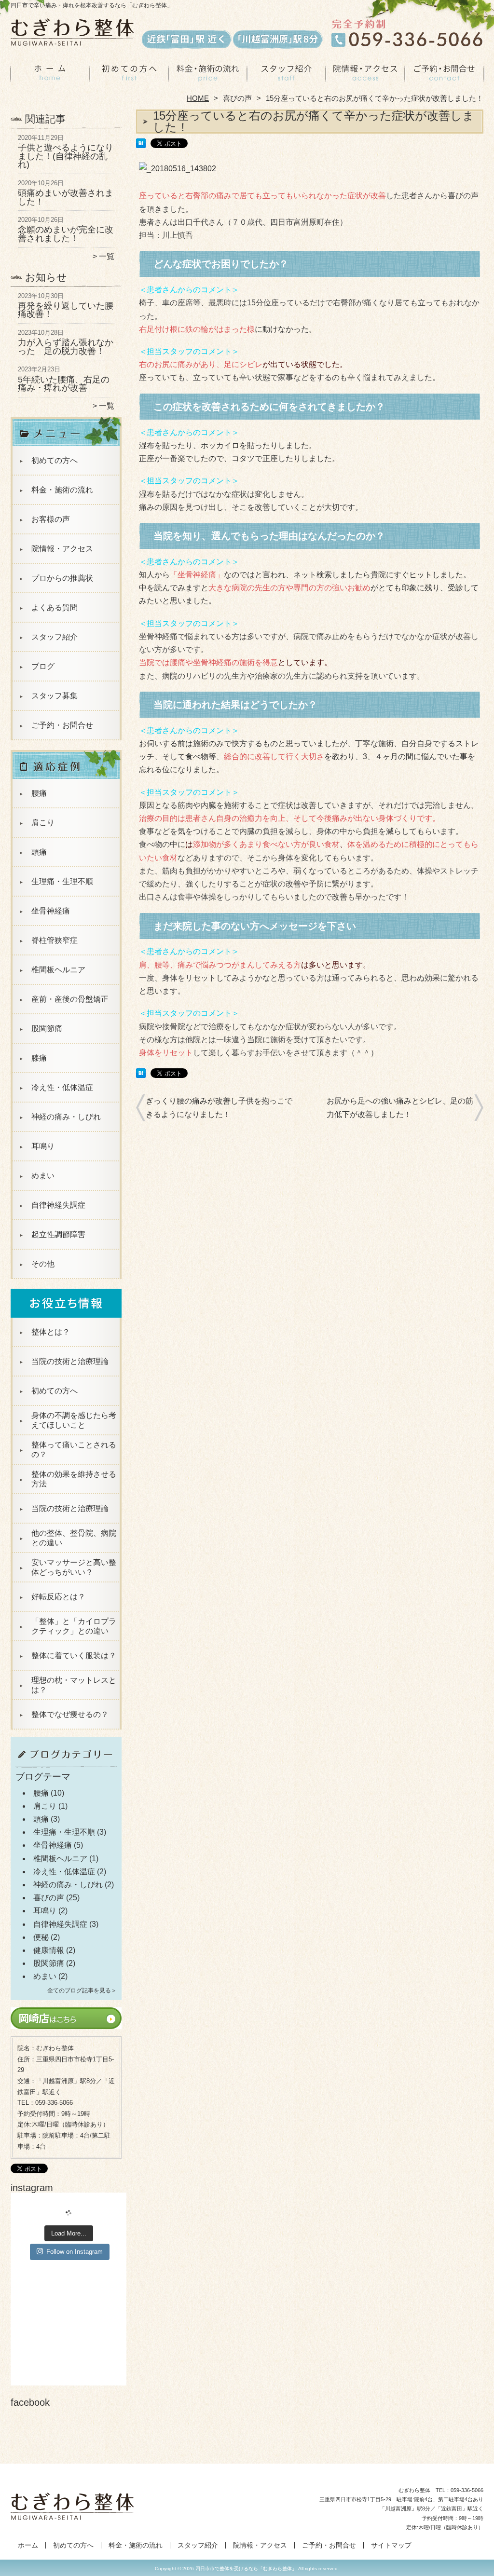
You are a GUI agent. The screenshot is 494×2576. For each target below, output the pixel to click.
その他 (43, 1264)
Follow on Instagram (75, 2252)
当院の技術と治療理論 (70, 1361)
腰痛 (39, 793)
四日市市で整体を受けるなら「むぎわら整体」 (246, 2569)
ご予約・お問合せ (444, 75)
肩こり (43, 823)
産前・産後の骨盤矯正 (70, 999)
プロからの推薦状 (62, 578)
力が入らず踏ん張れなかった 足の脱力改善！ (66, 347)
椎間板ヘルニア (58, 970)
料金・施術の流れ (208, 75)
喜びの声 (237, 98)
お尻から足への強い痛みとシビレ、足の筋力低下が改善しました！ (400, 1107)
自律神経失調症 (58, 1205)
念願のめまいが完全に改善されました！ (66, 234)
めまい (43, 1176)
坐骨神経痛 (51, 911)
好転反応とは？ (58, 1597)
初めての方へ (129, 75)
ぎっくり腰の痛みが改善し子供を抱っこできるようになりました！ (219, 1107)
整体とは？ (51, 1332)
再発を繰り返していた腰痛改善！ (66, 310)
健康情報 (49, 1950)
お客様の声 (51, 519)
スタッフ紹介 (286, 75)
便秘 (41, 1937)
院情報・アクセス (365, 75)
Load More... (69, 2233)
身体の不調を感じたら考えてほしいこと (74, 1420)
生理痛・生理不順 (62, 881)
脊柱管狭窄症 (55, 940)
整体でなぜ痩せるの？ (70, 1714)
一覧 (107, 256)
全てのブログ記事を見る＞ (82, 1990)
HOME (198, 98)
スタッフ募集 (55, 696)
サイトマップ (391, 2545)
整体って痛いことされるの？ (74, 1450)
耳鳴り (43, 1146)
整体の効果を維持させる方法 (74, 1479)
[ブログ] (66, 1767)
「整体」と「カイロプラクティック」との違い (74, 1626)
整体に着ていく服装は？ (74, 1656)
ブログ (43, 666)
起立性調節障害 (58, 1234)
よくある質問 (55, 607)
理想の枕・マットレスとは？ (74, 1685)
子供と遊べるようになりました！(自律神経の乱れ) (66, 156)
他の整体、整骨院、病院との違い (74, 1538)
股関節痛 (47, 1029)
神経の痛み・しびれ (66, 1117)
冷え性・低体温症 (62, 1087)
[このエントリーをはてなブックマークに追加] (141, 145)
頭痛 (39, 852)
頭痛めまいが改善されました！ (66, 197)
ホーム (50, 75)
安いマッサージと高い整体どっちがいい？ (74, 1567)
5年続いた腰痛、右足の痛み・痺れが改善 (64, 384)
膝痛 (39, 1058)
